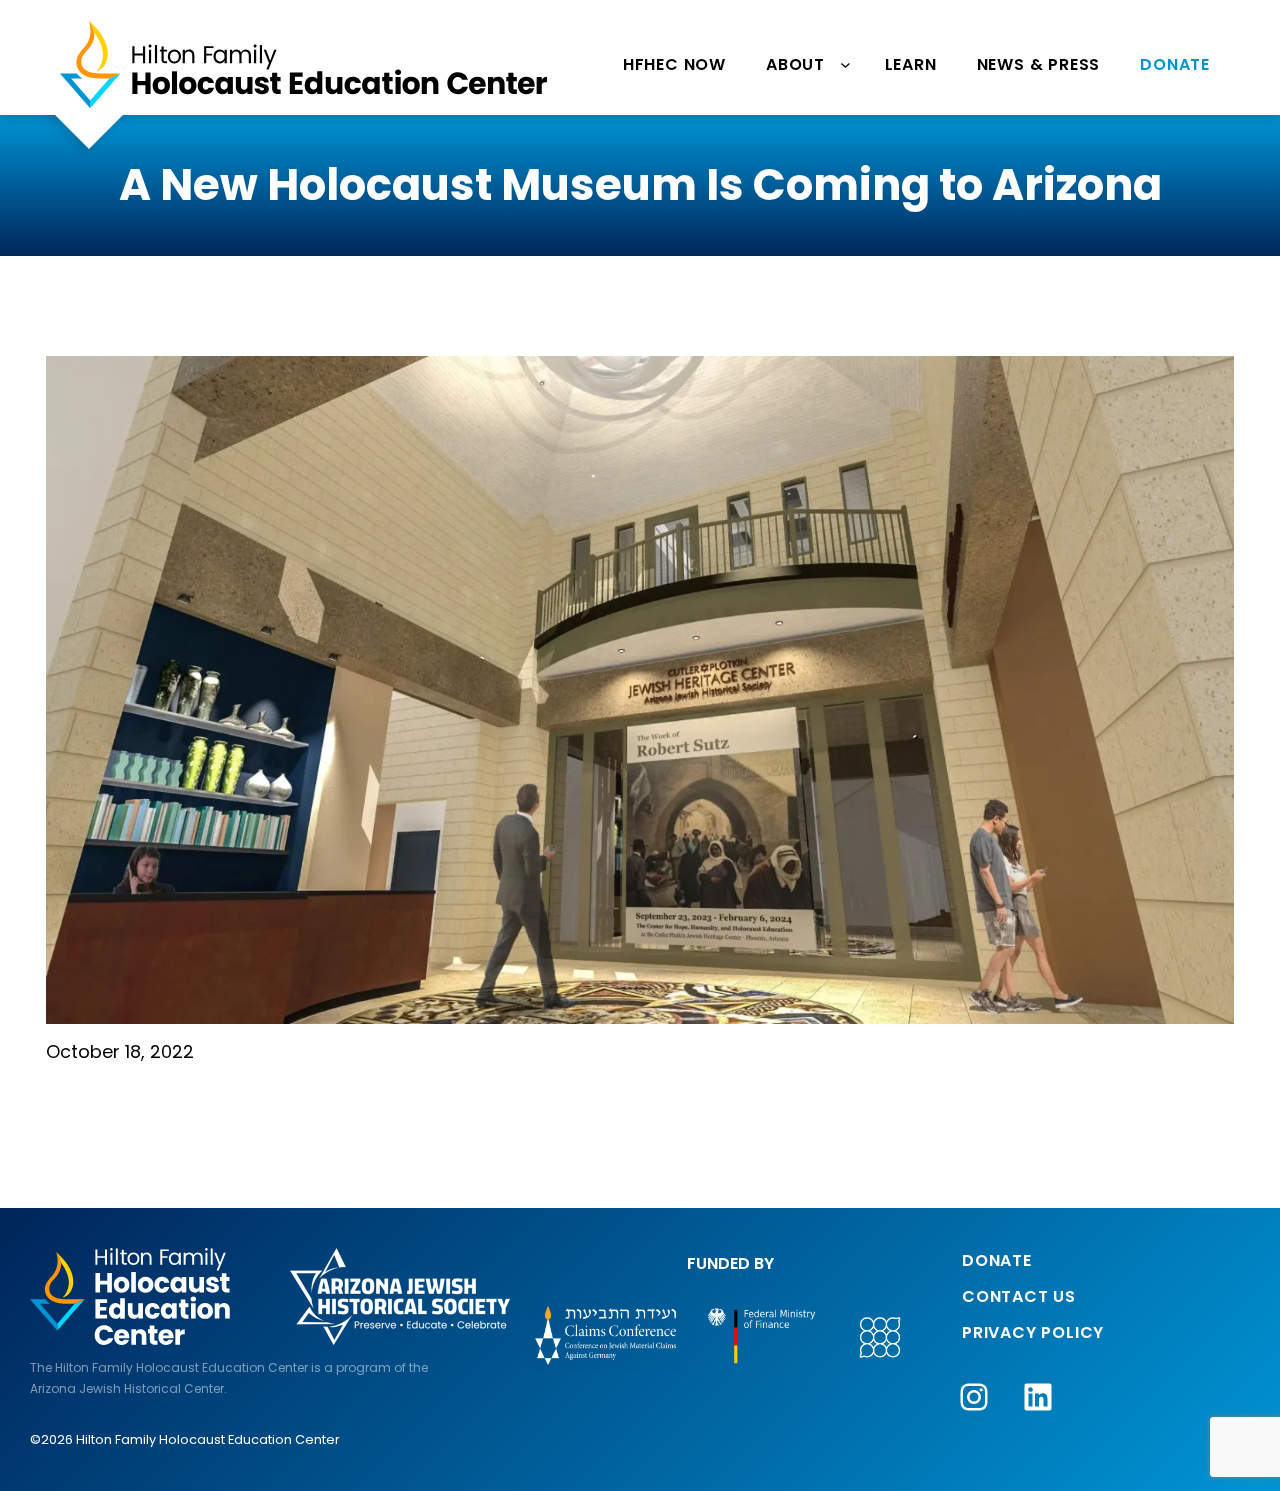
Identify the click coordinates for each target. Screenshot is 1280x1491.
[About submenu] (847, 64)
